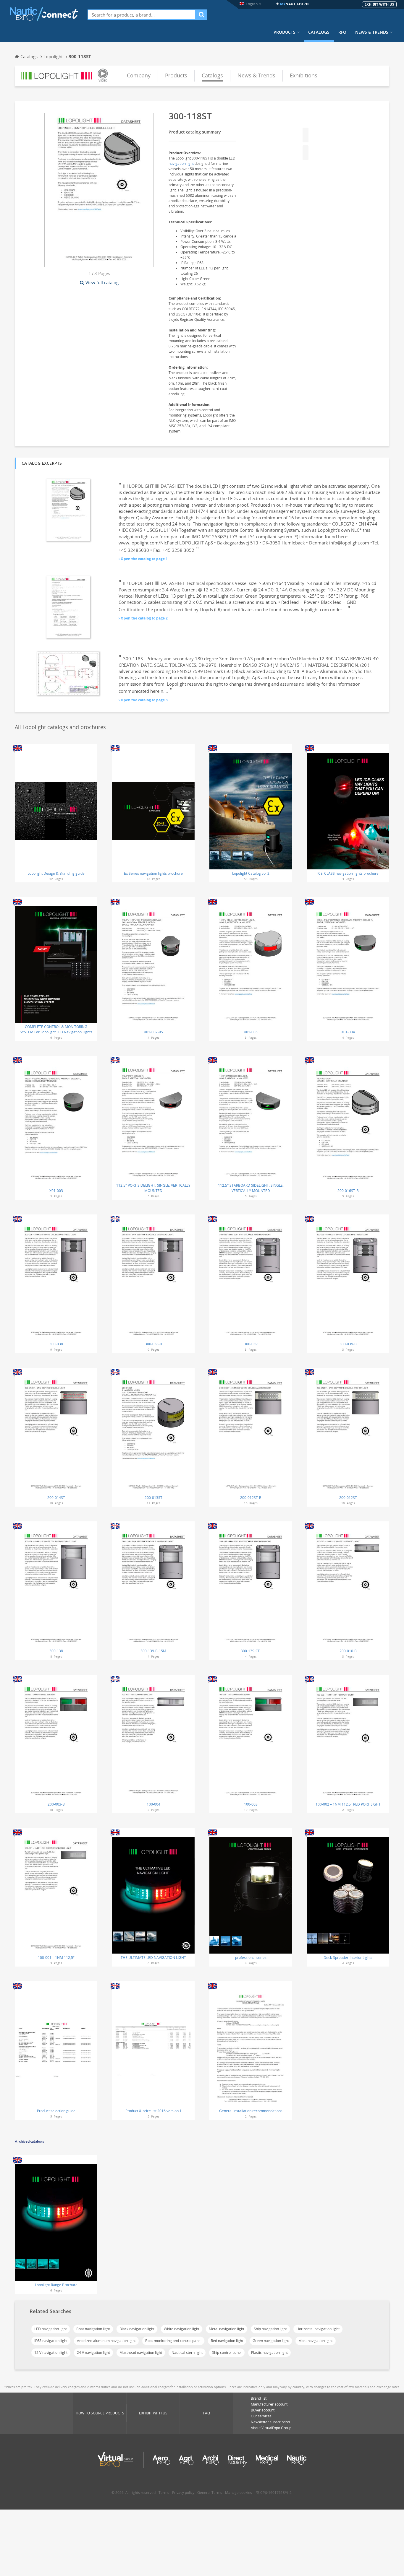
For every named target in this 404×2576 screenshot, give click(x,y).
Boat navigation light (93, 2329)
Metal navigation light (227, 2329)
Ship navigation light (270, 2329)
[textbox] (142, 15)
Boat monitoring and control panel (173, 2341)
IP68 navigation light (51, 2341)
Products (285, 32)
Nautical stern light (187, 2353)
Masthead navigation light (141, 2353)
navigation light (181, 164)
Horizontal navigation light (318, 2329)
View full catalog (102, 282)
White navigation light (182, 2329)
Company (139, 75)
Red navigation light (227, 2341)
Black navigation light (137, 2329)
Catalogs (319, 32)
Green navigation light (271, 2341)
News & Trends (372, 32)
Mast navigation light (316, 2341)
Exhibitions (304, 75)
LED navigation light (51, 2329)
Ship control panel (227, 2353)
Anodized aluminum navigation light (106, 2341)
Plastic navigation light (269, 2353)
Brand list (259, 2398)
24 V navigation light (93, 2353)
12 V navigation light (51, 2353)
